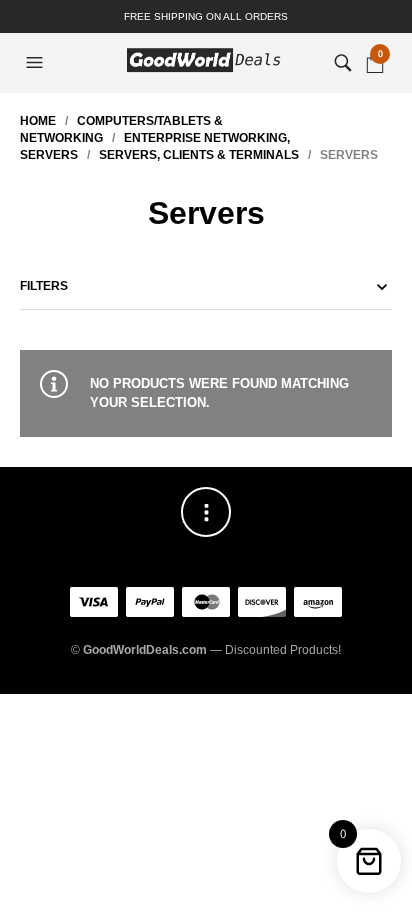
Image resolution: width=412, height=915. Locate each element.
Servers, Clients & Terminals (199, 155)
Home (38, 121)
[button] (37, 63)
